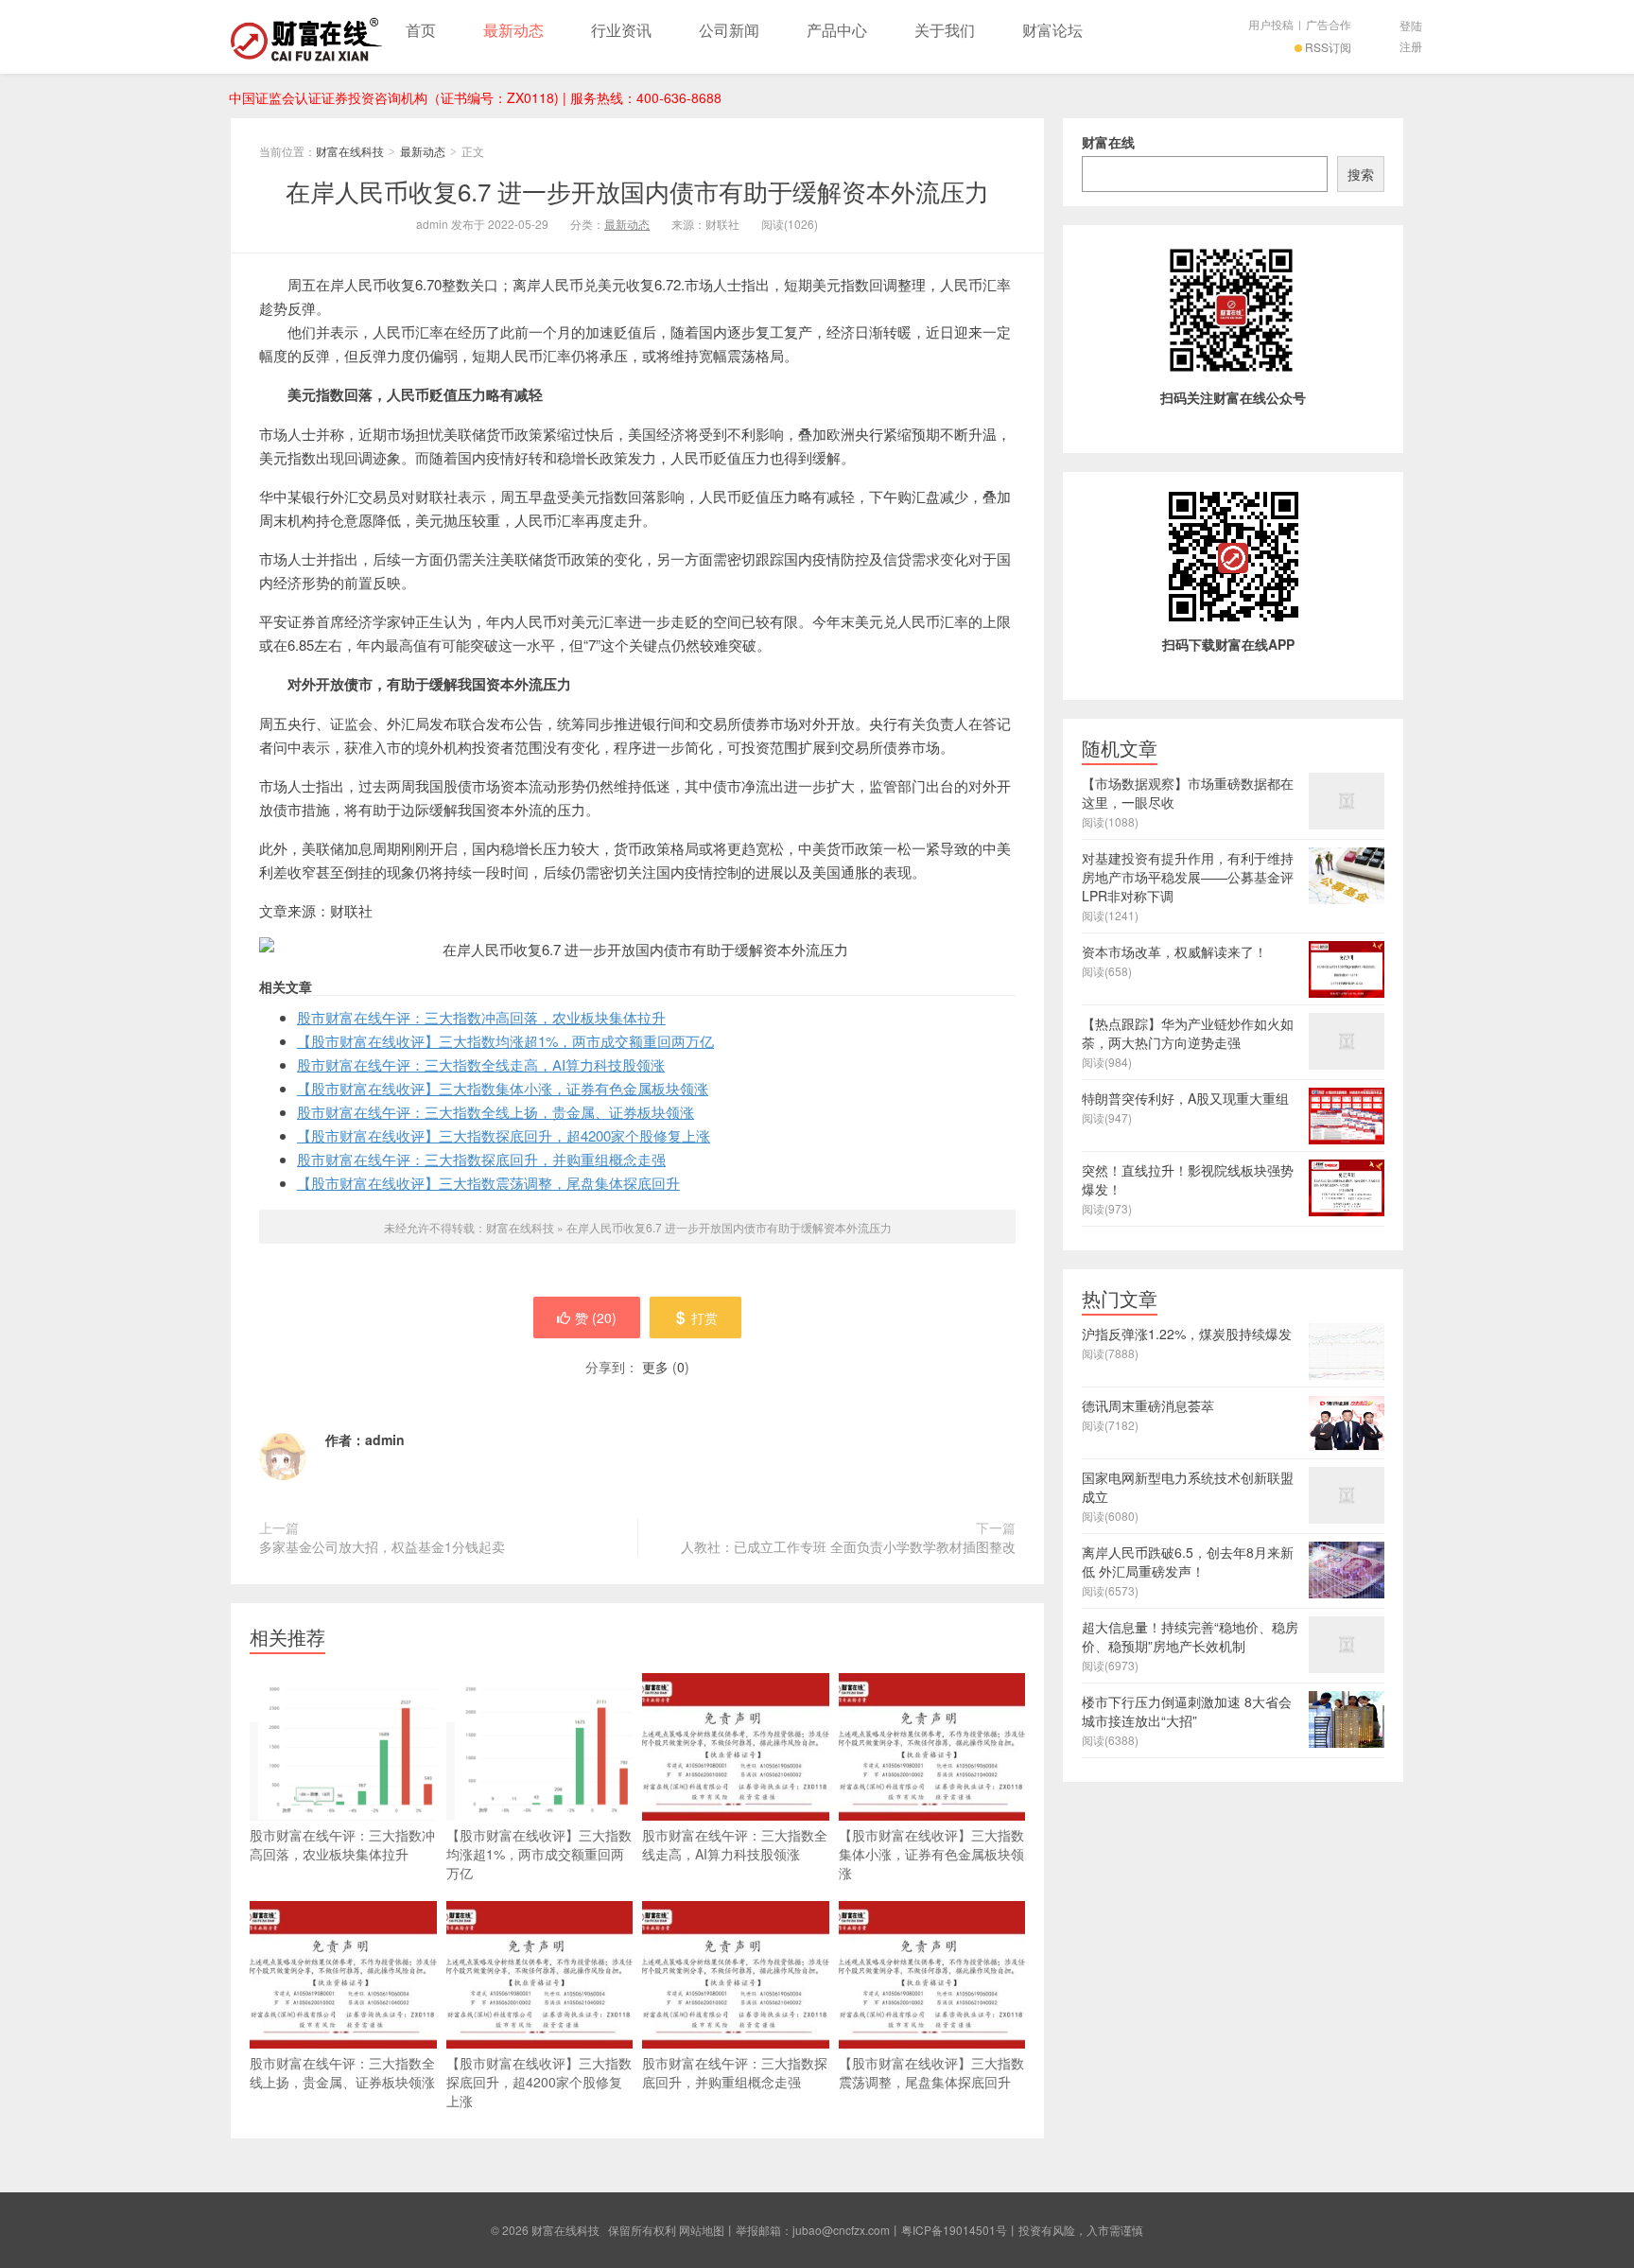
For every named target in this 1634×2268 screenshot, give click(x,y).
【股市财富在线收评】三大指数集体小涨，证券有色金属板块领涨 (503, 1088)
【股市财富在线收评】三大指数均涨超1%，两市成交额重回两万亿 (505, 1041)
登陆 (1411, 25)
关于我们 (945, 30)
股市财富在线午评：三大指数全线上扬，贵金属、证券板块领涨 (495, 1112)
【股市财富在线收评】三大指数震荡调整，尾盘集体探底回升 (488, 1183)
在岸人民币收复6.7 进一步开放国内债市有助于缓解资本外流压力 (637, 191)
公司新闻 (729, 30)
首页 (421, 30)
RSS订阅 (1328, 47)
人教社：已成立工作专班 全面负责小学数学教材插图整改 (848, 1546)
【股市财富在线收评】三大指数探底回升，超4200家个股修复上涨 (504, 1135)
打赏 (704, 1317)
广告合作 (1329, 24)
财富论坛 (1052, 30)
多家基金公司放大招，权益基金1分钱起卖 (382, 1546)
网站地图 (702, 2230)
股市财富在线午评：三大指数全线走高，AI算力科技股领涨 (481, 1064)
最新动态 (513, 30)
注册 (1411, 46)
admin (385, 1439)
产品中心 (837, 30)
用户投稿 (1271, 24)
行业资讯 (621, 30)
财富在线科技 (306, 37)
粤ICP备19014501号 (954, 2230)
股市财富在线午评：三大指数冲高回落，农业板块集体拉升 (481, 1017)
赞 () (596, 1317)
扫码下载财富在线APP (1228, 644)
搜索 (1361, 174)
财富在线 (1108, 142)
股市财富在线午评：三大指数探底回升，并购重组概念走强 (481, 1159)
